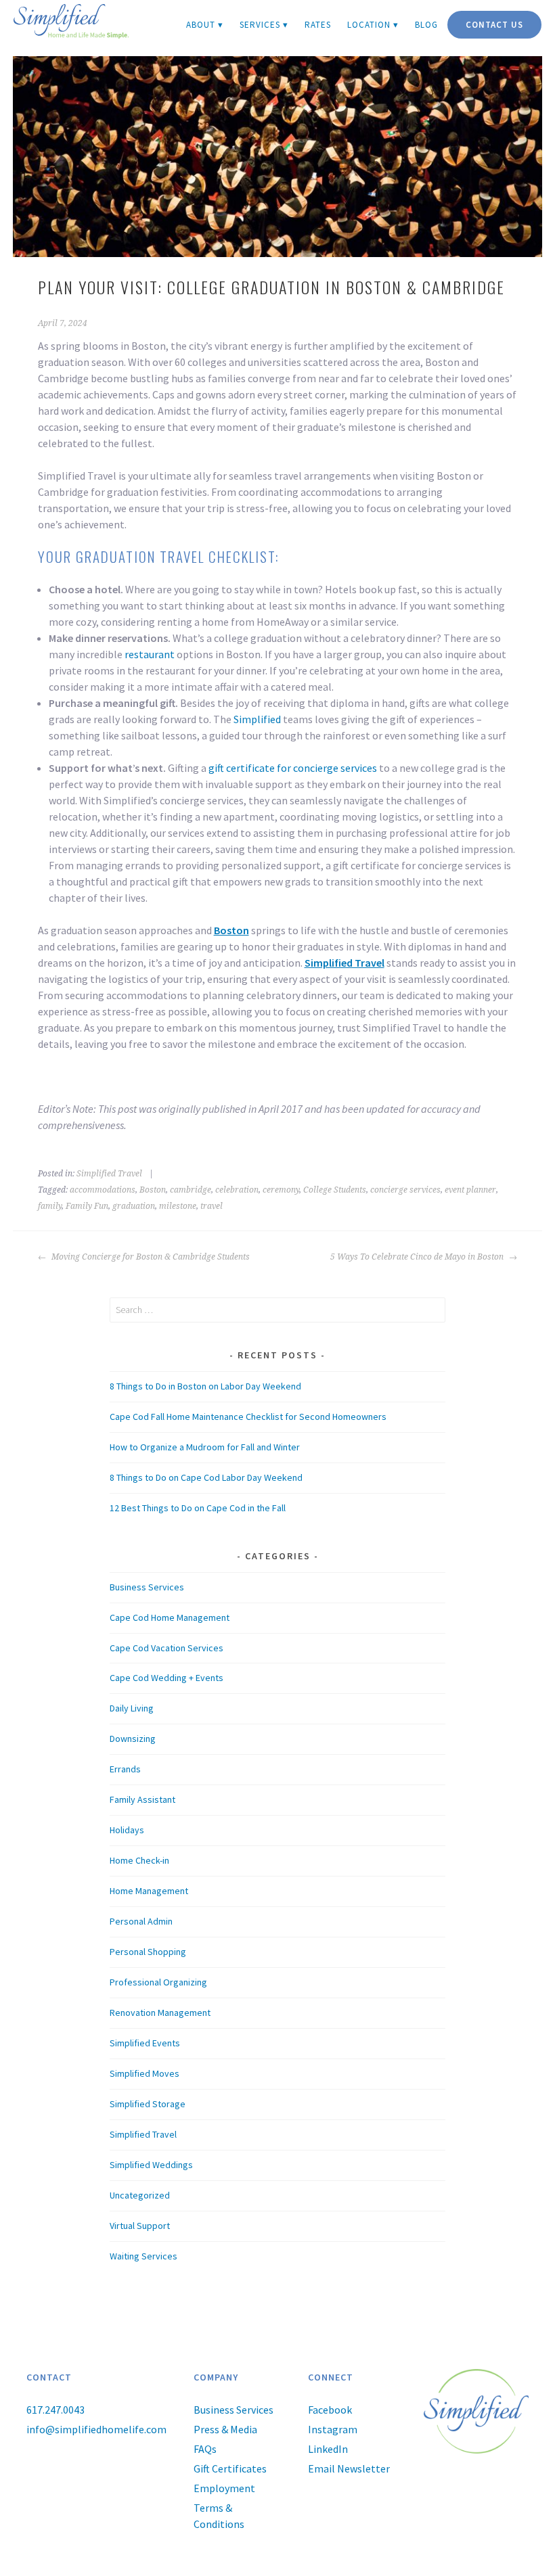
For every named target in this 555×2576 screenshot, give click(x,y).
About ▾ (205, 25)
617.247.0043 (56, 2410)
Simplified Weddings (151, 2165)
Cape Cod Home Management (170, 1617)
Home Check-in (139, 1860)
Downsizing (133, 1739)
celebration (237, 1190)
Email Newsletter (349, 2468)
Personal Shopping (148, 1952)
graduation (134, 1206)
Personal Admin (141, 1921)
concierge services (405, 1190)
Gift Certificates (230, 2468)
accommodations (103, 1190)
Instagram (333, 2429)
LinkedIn (328, 2449)
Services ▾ (264, 25)
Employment (224, 2488)
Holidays (127, 1830)
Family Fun (87, 1206)
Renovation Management (160, 2013)
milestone (178, 1206)
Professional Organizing (158, 1982)
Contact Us (494, 25)
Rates (318, 25)
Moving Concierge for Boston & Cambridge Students (150, 1257)
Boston (231, 930)
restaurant (150, 654)
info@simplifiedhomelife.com (96, 2429)
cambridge (191, 1190)
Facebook (330, 2410)
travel (212, 1206)
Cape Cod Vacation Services (166, 1648)
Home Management (149, 1891)
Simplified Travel (345, 963)
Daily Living (132, 1708)
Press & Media (225, 2429)
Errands (125, 1769)
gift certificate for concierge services (293, 768)
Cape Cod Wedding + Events (166, 1678)
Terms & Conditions (219, 2516)
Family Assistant (142, 1799)
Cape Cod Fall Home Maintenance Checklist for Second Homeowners (248, 1417)
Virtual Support (140, 2226)
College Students (335, 1190)
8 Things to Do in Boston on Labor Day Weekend (205, 1386)
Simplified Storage (148, 2104)
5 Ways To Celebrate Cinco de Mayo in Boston (418, 1257)
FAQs (205, 2449)
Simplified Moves (145, 2073)
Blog (426, 25)
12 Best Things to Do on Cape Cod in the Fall (198, 1508)
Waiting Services (143, 2256)
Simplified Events (145, 2043)
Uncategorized (140, 2195)
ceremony (281, 1190)
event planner (470, 1190)
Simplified (257, 719)
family (50, 1206)
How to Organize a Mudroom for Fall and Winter (205, 1447)
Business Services (147, 1587)
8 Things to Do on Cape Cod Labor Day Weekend (206, 1477)
